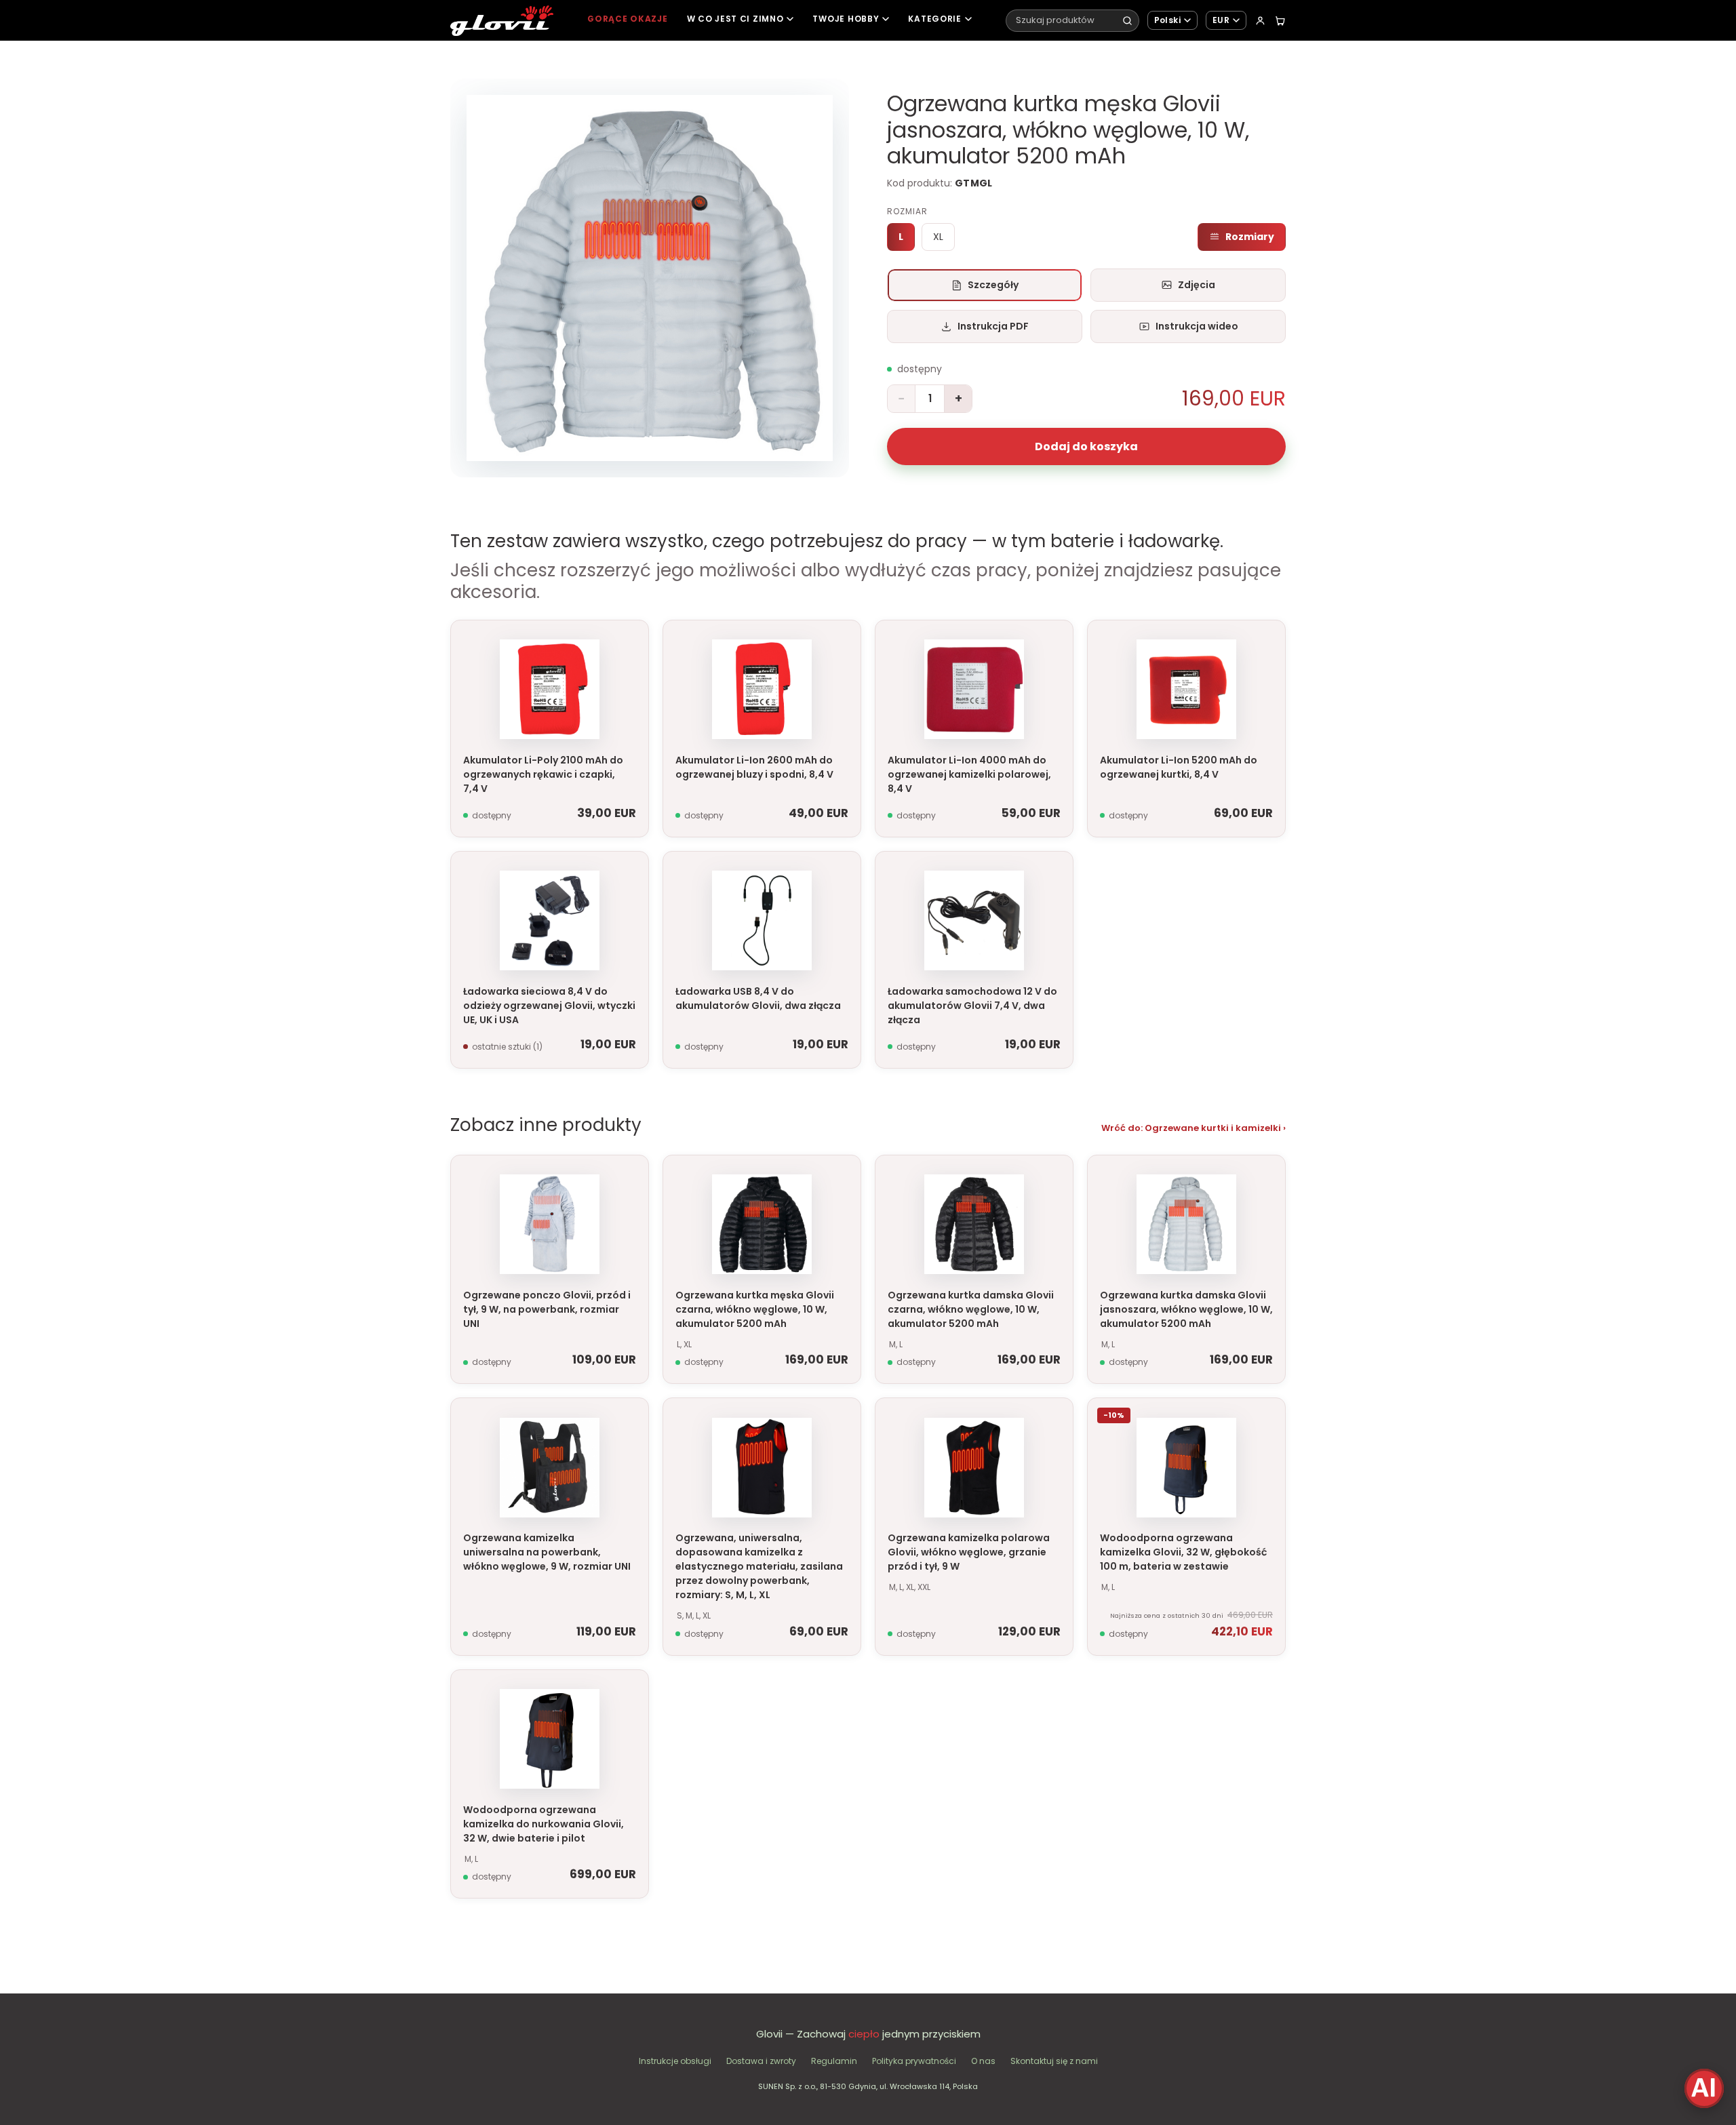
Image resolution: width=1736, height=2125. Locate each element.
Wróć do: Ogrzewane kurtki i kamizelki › (1193, 1128)
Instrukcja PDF (993, 326)
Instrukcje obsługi (675, 2061)
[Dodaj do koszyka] (633, 641)
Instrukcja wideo (1197, 326)
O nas (983, 2061)
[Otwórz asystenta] (1704, 2088)
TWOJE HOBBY (846, 19)
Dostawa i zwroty (761, 2061)
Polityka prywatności (914, 2061)
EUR (1221, 20)
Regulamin (834, 2061)
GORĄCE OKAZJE (627, 19)
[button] (650, 278)
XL (938, 237)
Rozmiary (1250, 237)
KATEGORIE (934, 19)
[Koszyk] (1280, 21)
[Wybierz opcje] (845, 1176)
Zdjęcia (1197, 285)
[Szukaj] (1127, 21)
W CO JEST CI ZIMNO (735, 19)
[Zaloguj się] (1260, 21)
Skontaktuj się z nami (1054, 2061)
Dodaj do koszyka (1086, 446)
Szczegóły (993, 285)
